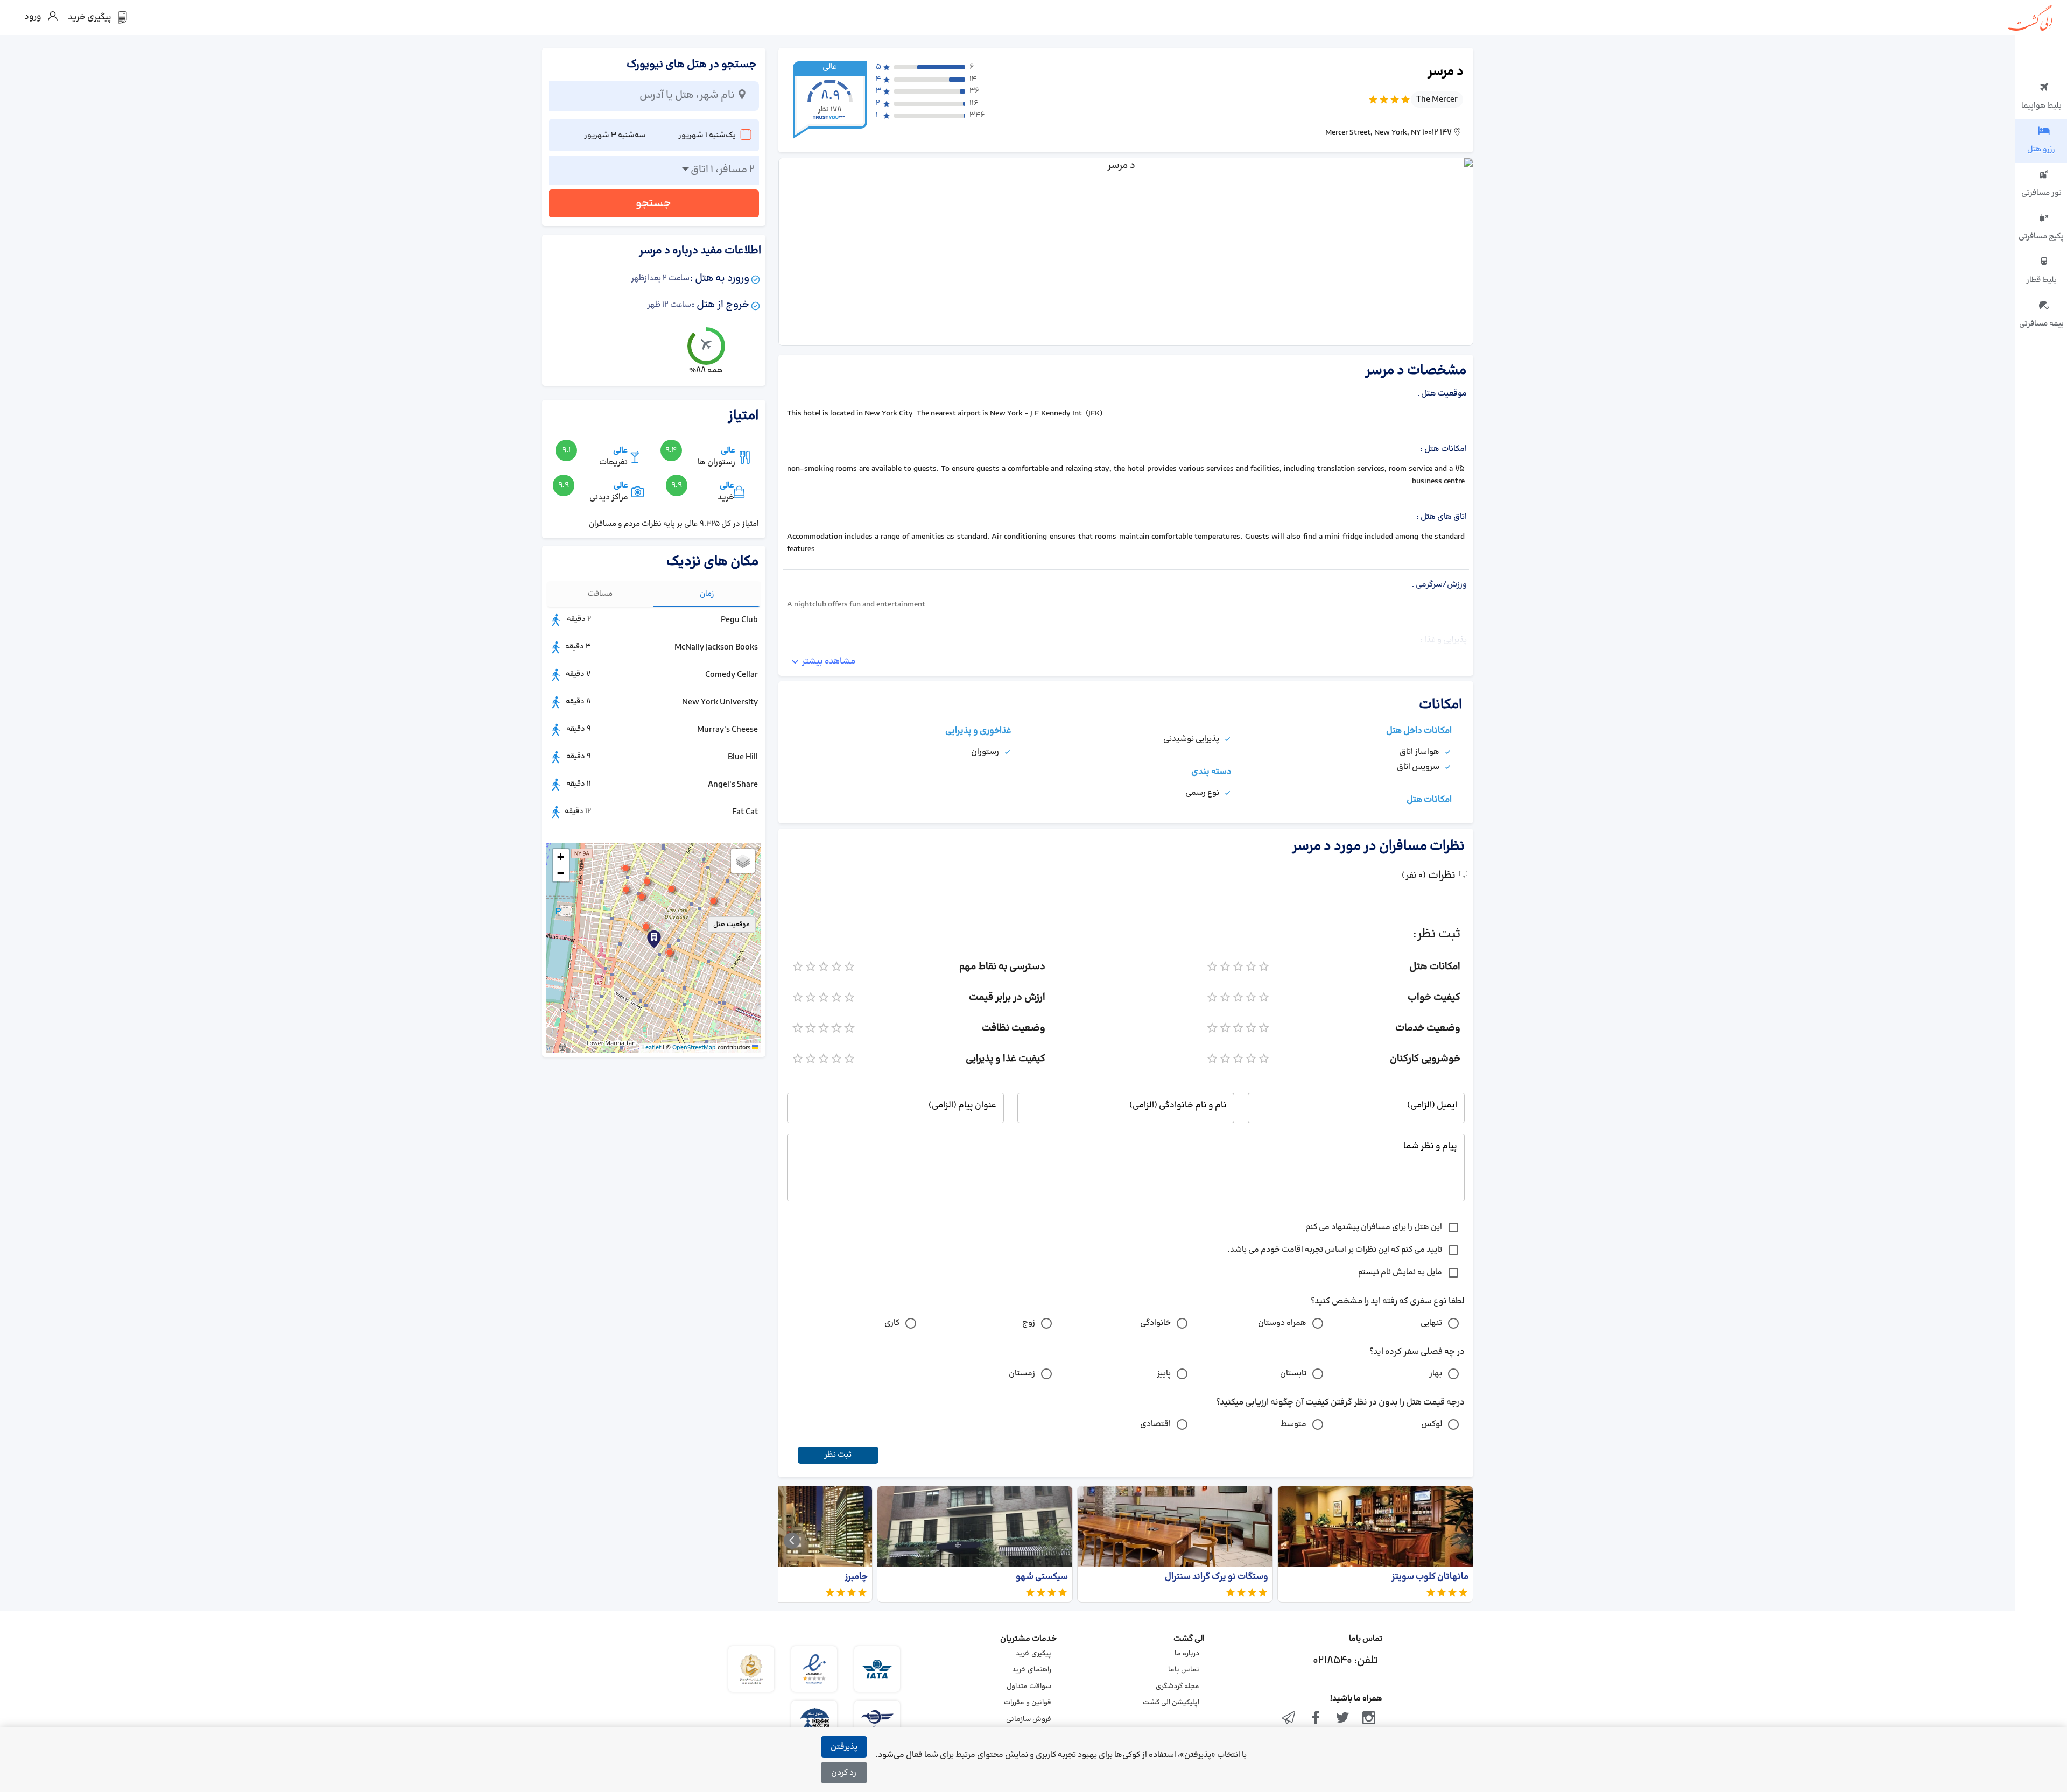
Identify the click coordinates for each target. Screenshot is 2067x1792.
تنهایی (1431, 1323)
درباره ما (1187, 1654)
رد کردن (844, 1773)
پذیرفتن (844, 1747)
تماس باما (1184, 1670)
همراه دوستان (1282, 1323)
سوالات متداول (1029, 1687)
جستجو (653, 203)
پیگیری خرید (1033, 1654)
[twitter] (1342, 1719)
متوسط (1293, 1424)
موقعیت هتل (732, 925)
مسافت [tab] (600, 594)
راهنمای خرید (1032, 1670)
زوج (1029, 1323)
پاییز (1164, 1374)
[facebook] (1316, 1719)
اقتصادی (1155, 1424)
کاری (892, 1323)
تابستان (1293, 1374)
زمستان (1022, 1374)
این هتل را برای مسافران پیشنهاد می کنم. (1373, 1227)
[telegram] (1289, 1719)
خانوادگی (1155, 1323)
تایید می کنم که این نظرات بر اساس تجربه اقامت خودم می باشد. (1335, 1250)
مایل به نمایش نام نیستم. (1399, 1272)
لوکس (1432, 1424)
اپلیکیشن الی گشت (1171, 1703)
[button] (646, 927)
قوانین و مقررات (1028, 1703)
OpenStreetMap (694, 1048)
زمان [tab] (707, 594)
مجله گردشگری (1177, 1687)
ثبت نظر (838, 1455)
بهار (1436, 1374)
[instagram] (1369, 1719)
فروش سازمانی (1029, 1719)
